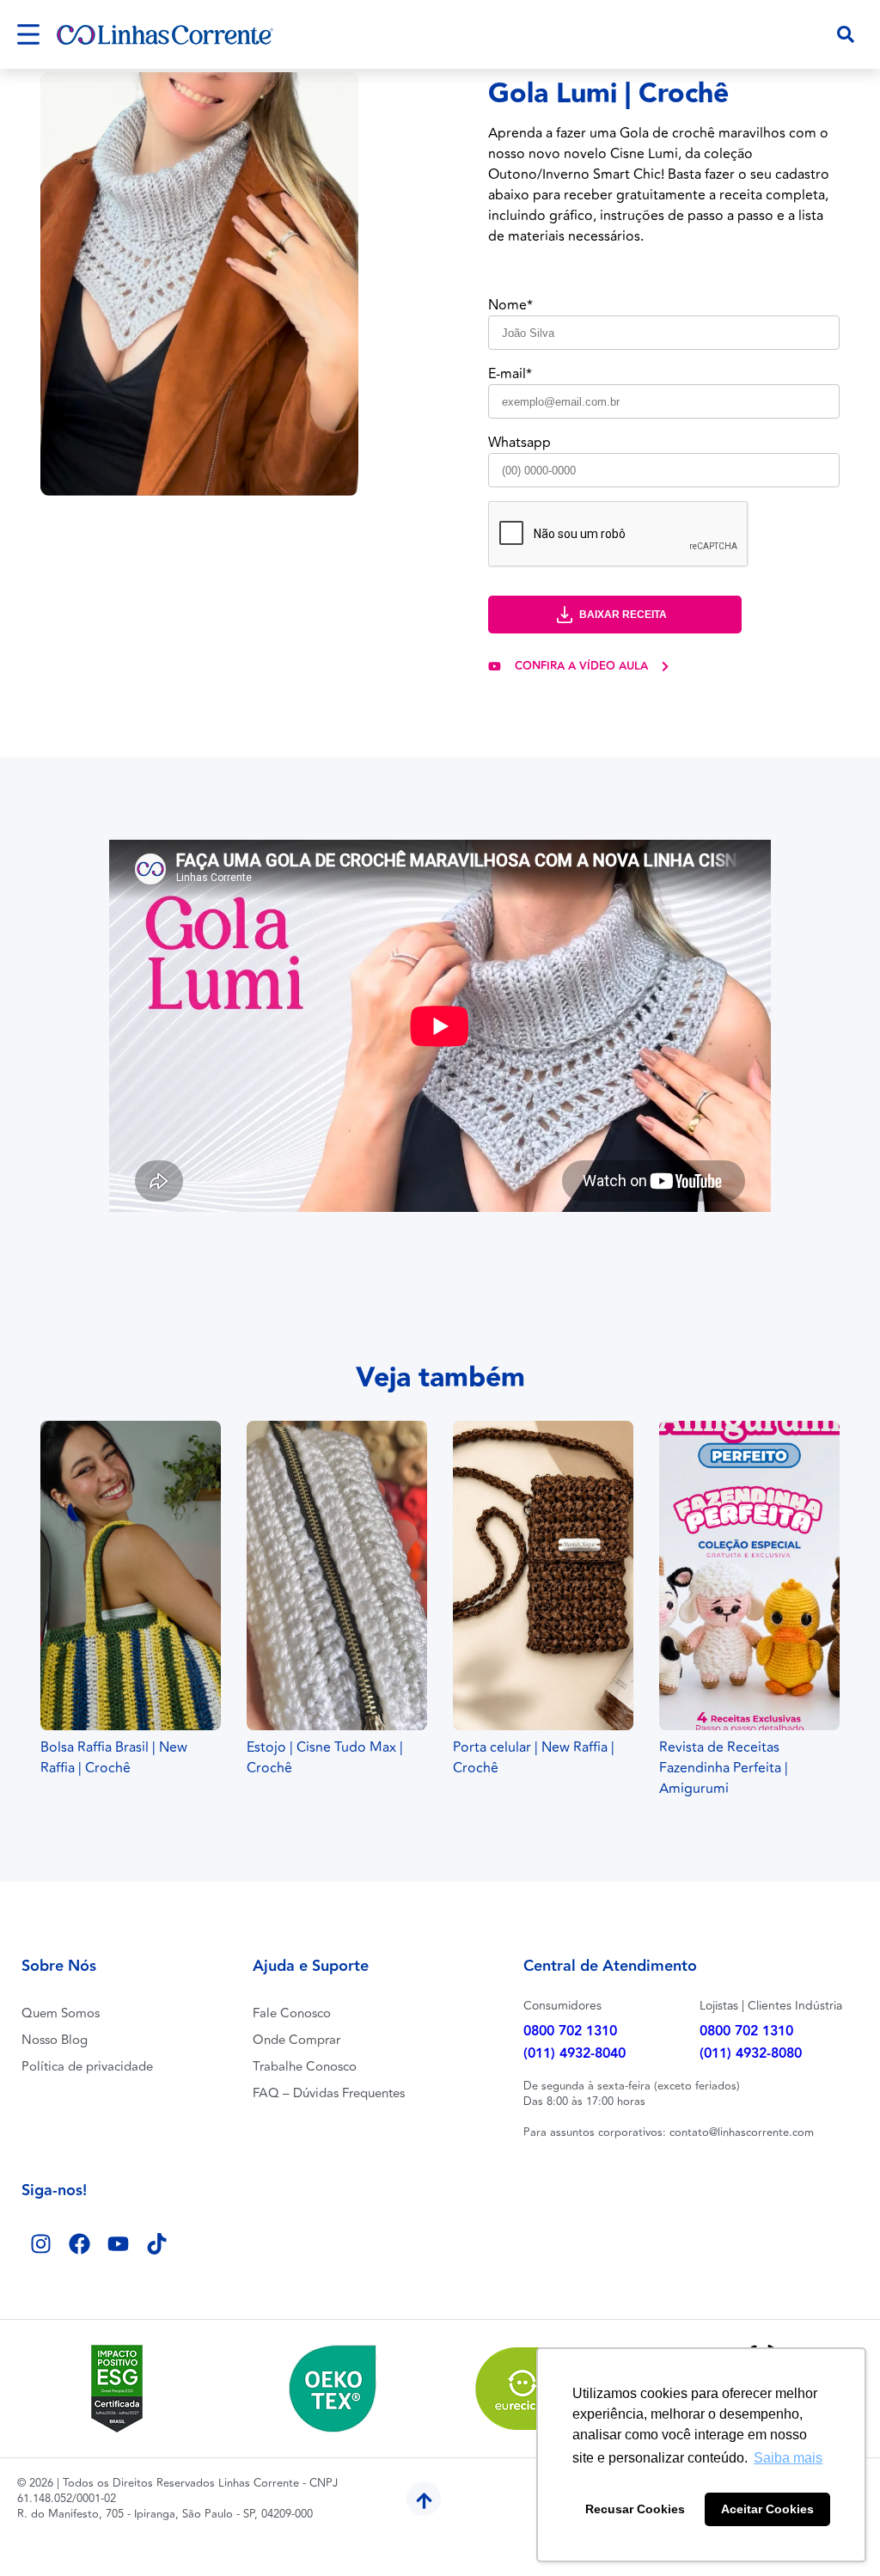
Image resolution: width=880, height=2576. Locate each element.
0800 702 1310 (570, 2031)
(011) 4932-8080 (751, 2054)
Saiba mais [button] (788, 2458)
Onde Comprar (296, 2040)
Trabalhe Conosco (305, 2067)
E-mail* (510, 374)
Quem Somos (61, 2013)
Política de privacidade (87, 2067)
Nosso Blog (55, 2040)
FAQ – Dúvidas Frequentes (329, 2093)
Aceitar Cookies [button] (767, 2509)
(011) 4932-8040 (574, 2054)
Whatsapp (519, 443)
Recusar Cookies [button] (635, 2509)
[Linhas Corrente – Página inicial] (165, 35)
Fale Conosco (292, 2013)
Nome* (510, 305)
